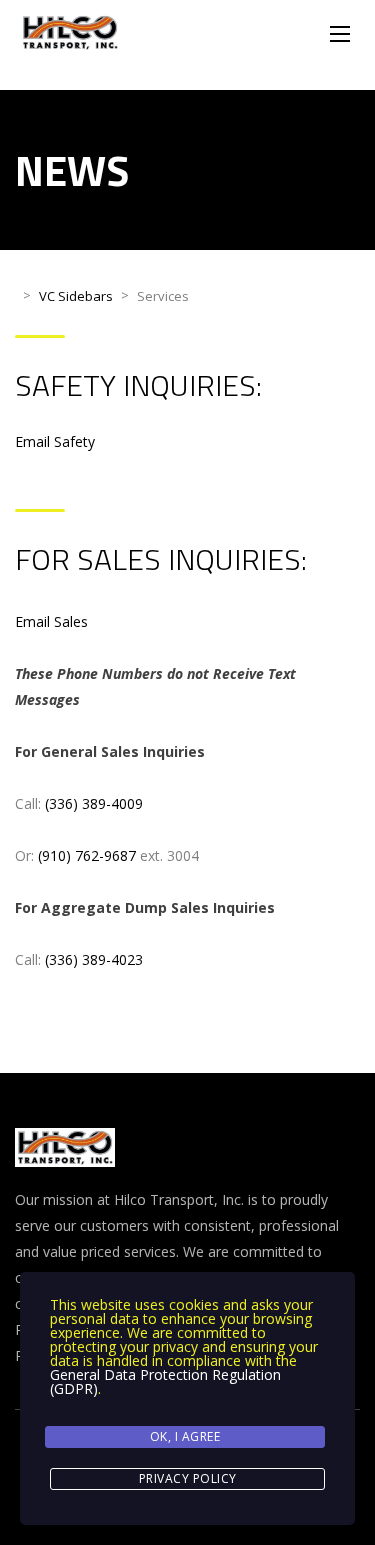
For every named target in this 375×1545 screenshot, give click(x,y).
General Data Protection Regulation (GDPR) (165, 1381)
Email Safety (55, 441)
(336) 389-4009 (94, 803)
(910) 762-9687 (87, 855)
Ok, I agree (185, 1436)
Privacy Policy (188, 1478)
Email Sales (51, 621)
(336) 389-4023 (94, 959)
